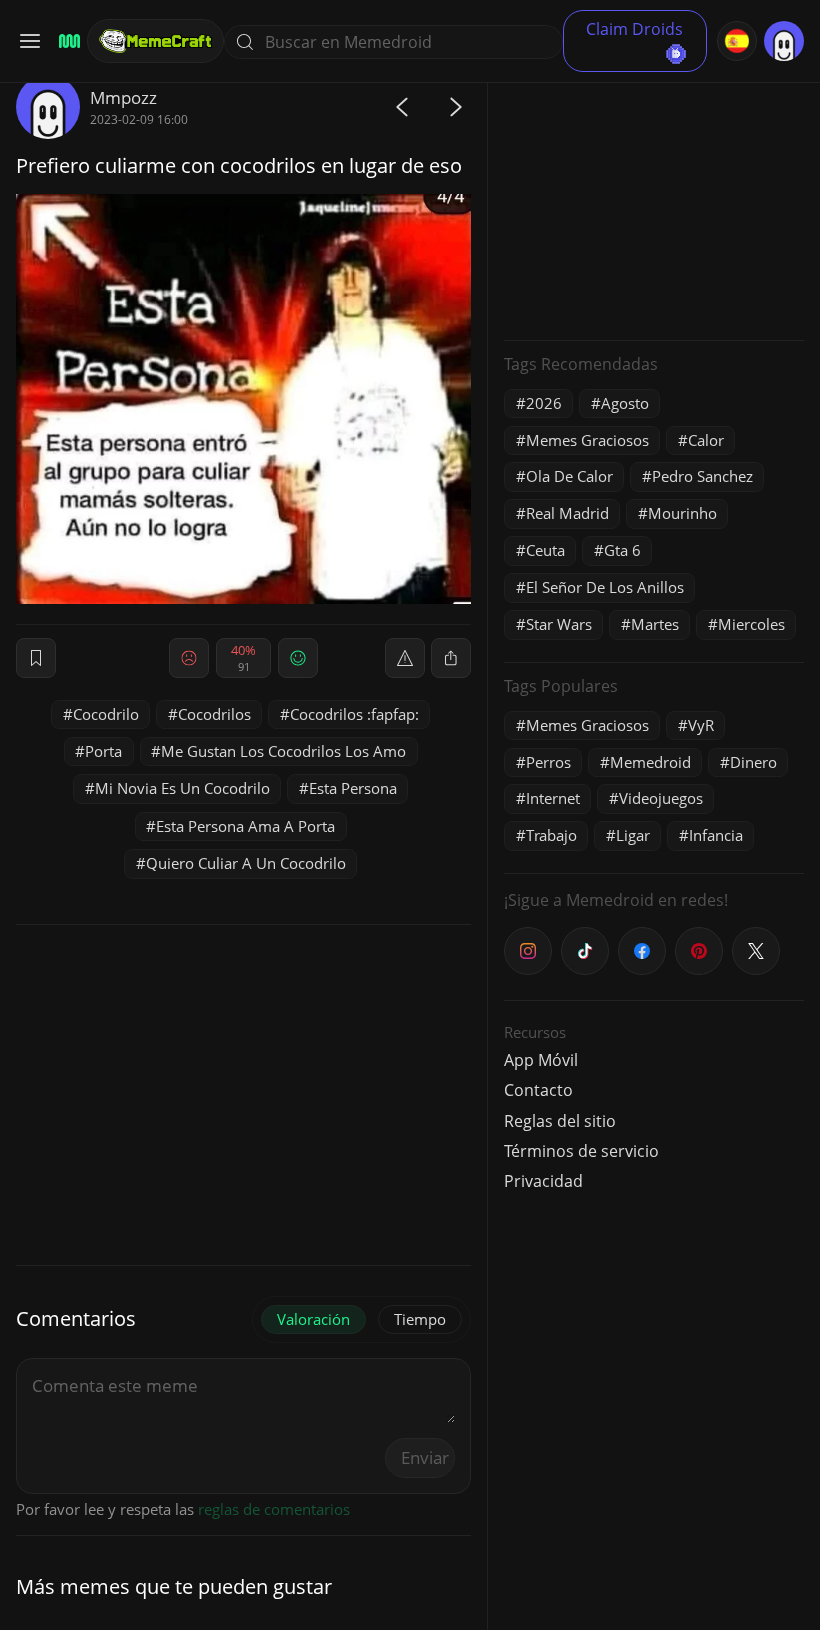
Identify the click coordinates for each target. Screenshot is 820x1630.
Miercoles (751, 624)
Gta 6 (622, 550)
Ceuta (545, 550)
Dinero (753, 762)
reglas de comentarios (274, 1509)
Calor (706, 440)
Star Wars (559, 624)
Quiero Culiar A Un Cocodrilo (246, 863)
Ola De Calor (569, 476)
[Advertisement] (654, 200)
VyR (701, 725)
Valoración (313, 1319)
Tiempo (420, 1319)
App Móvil (541, 1060)
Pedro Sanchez (702, 476)
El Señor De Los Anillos (605, 587)
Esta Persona (353, 788)
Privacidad (543, 1181)
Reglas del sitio (560, 1121)
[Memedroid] (66, 41)
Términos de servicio (581, 1151)
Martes (655, 624)
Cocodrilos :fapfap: (354, 714)
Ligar (633, 835)
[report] (405, 658)
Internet (553, 798)
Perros (548, 762)
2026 (544, 403)
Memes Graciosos (587, 440)
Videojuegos (661, 798)
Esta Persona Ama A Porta (245, 826)
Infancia (716, 835)
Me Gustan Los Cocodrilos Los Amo (283, 751)
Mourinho (682, 513)
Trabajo (551, 835)
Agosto (625, 403)
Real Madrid (567, 513)
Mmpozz (123, 97)
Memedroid (650, 762)
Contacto (538, 1090)
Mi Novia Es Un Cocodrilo (182, 788)
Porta (103, 751)
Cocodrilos (214, 714)
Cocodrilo (106, 714)
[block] (451, 658)
